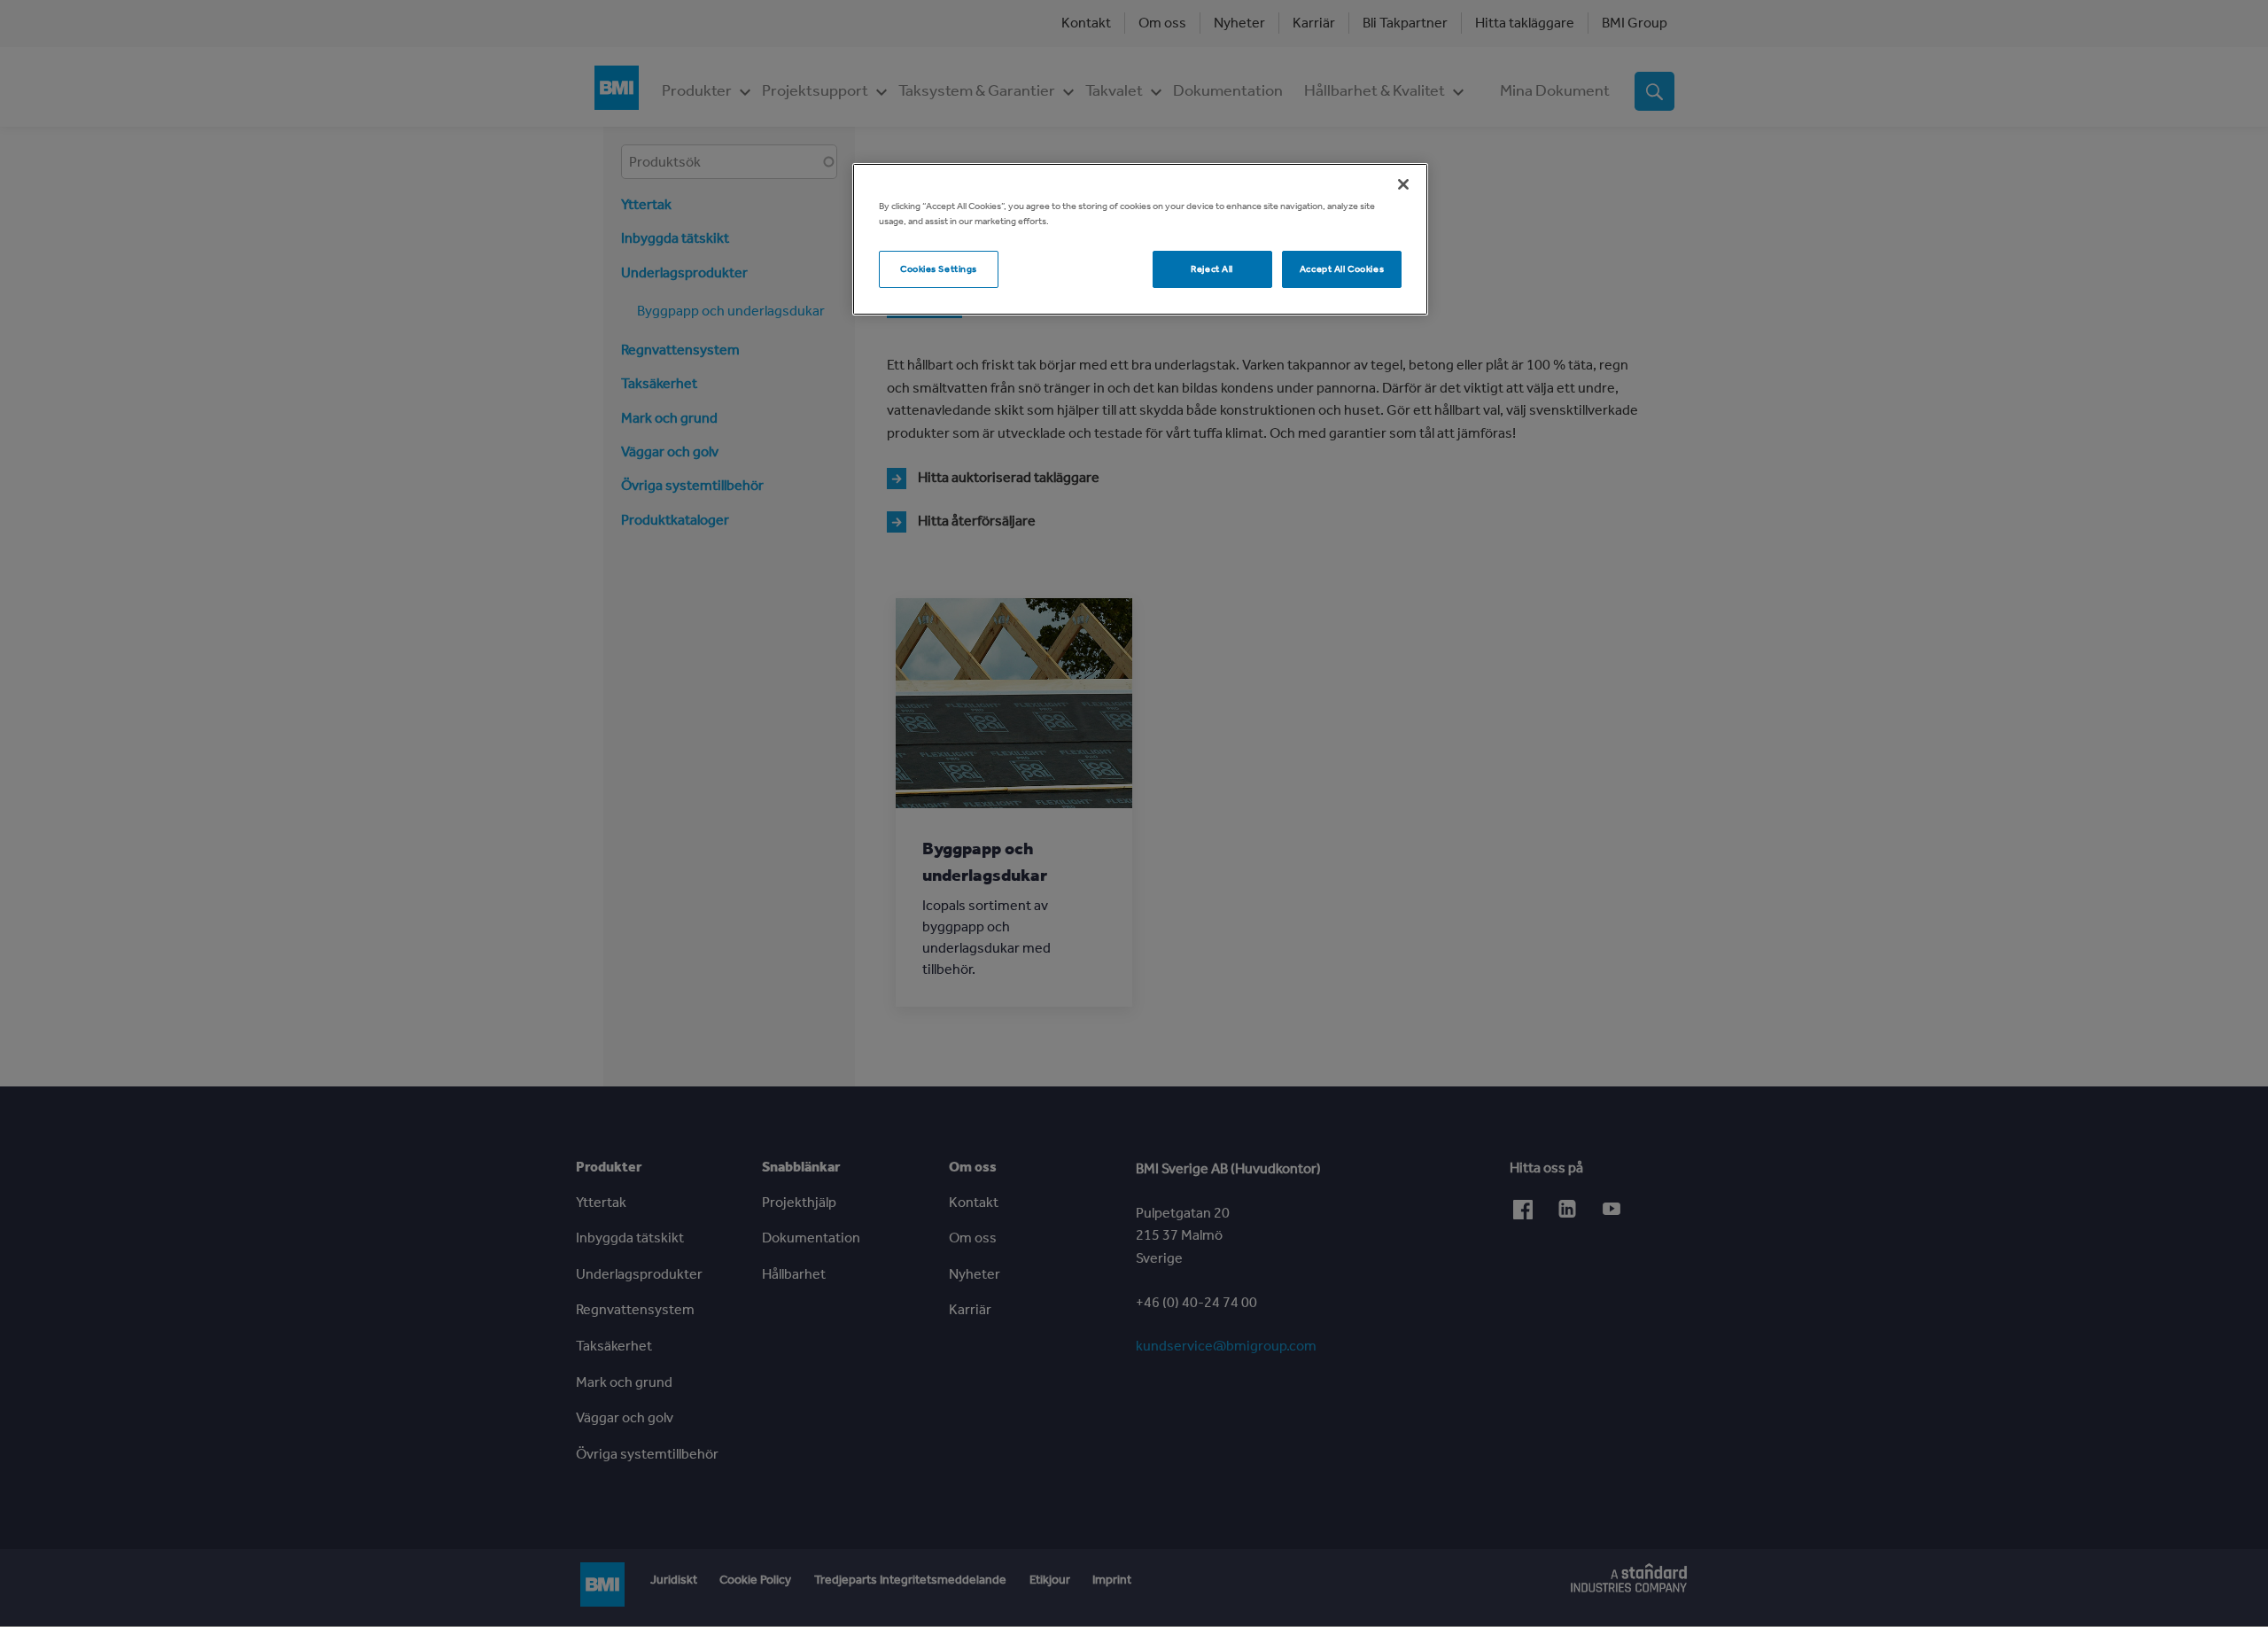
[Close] (1403, 184)
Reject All (1212, 269)
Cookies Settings (939, 269)
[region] (1140, 239)
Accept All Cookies (1342, 269)
